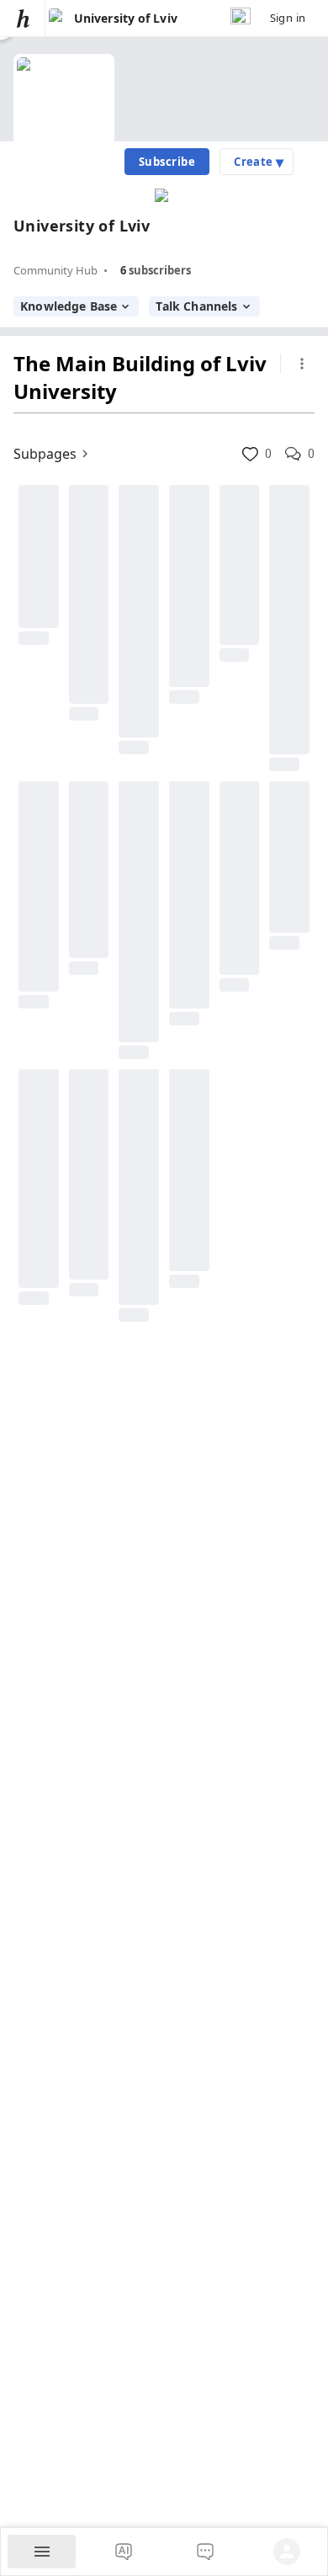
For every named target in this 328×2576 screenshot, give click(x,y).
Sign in (288, 18)
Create (259, 162)
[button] (250, 454)
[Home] (23, 18)
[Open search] (241, 18)
